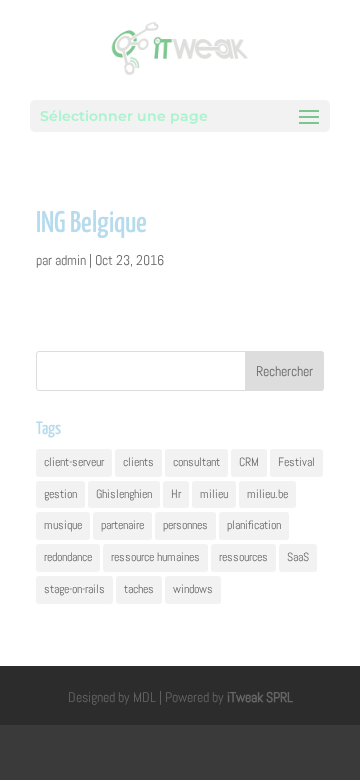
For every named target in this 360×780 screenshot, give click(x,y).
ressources (243, 557)
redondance (68, 557)
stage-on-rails (74, 589)
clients (138, 462)
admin (70, 260)
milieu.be (267, 494)
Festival (296, 462)
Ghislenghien (124, 494)
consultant (196, 462)
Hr (176, 494)
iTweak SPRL (260, 697)
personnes (185, 525)
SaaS (298, 557)
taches (139, 589)
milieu (214, 494)
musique (63, 525)
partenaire (122, 525)
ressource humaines (155, 557)
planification (254, 525)
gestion (60, 494)
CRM (249, 462)
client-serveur (74, 462)
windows (193, 589)
